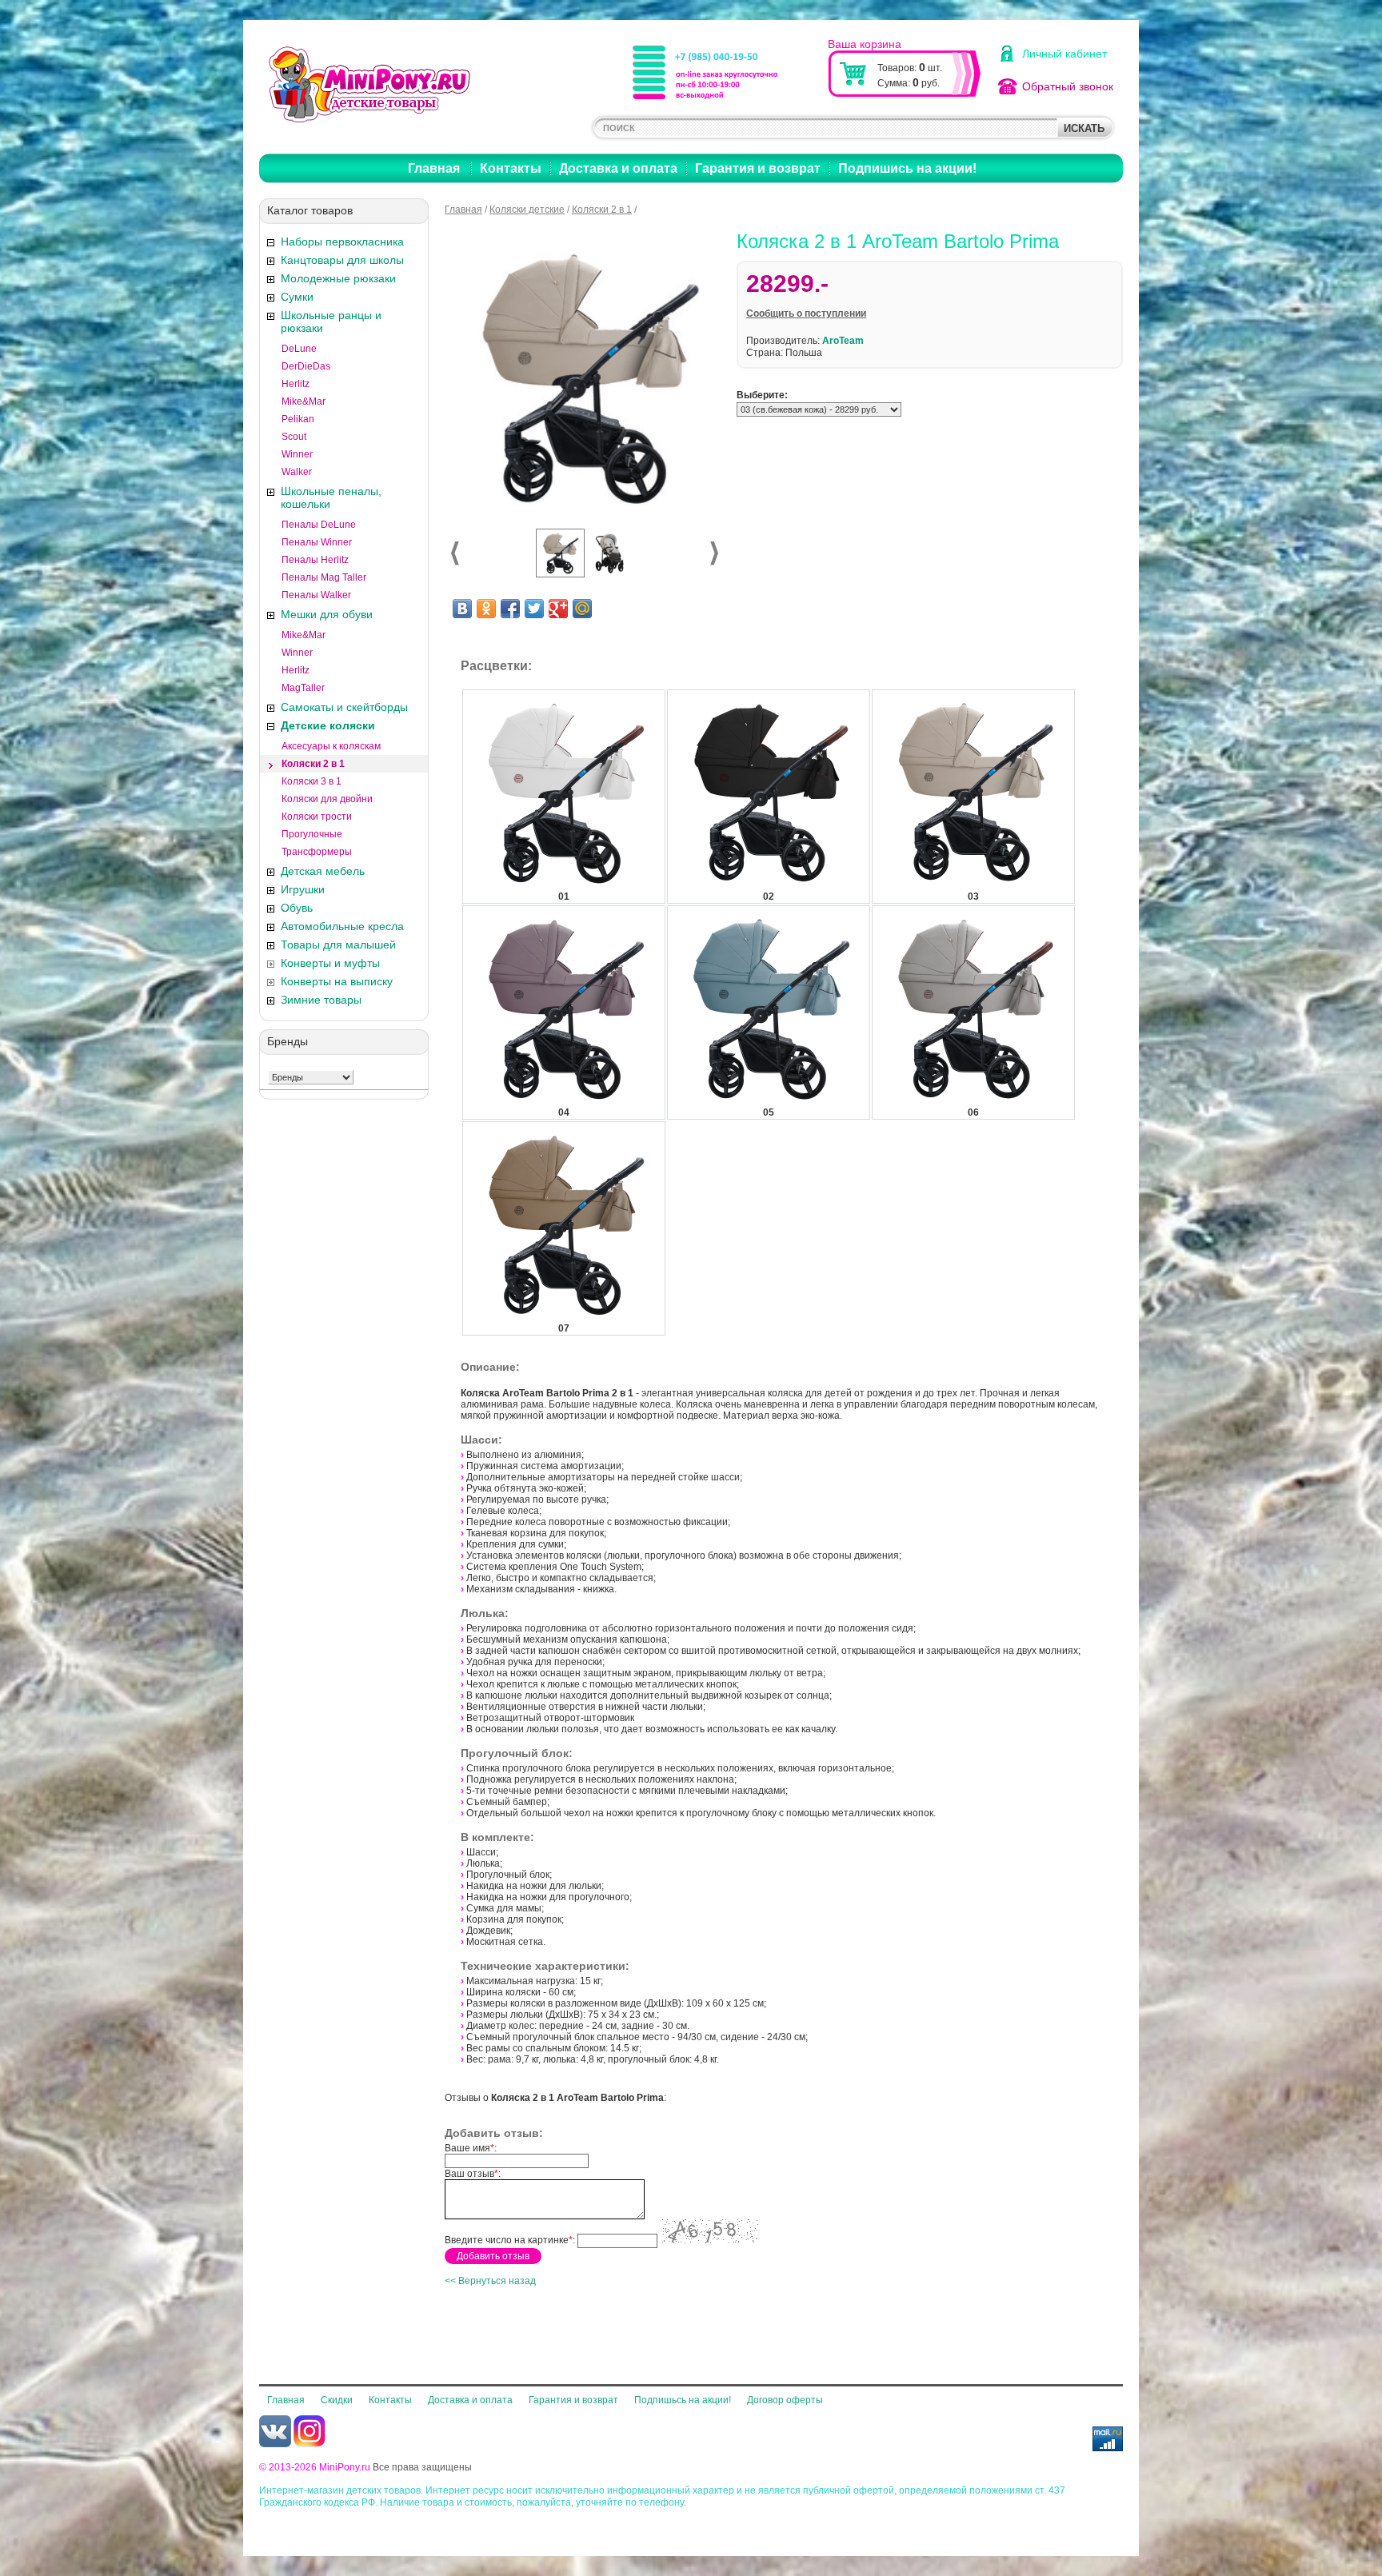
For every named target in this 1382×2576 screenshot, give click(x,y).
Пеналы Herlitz (315, 560)
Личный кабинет (1064, 54)
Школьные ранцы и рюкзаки (331, 322)
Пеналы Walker (316, 595)
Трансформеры (317, 852)
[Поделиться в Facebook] (510, 609)
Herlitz (296, 384)
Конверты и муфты (330, 963)
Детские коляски (328, 725)
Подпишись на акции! (907, 168)
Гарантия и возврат (758, 168)
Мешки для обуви (327, 614)
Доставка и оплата (618, 168)
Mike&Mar (304, 401)
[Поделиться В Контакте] (462, 609)
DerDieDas (306, 366)
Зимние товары (321, 1000)
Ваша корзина (865, 44)
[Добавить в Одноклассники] (486, 609)
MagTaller (303, 688)
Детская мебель (323, 871)
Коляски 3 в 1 (312, 781)
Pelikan (298, 419)
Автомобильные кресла (342, 926)
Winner (297, 454)
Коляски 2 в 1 (313, 764)
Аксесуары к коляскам (331, 746)
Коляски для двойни (327, 799)
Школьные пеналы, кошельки (331, 497)
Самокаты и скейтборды (344, 707)
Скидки (337, 2400)
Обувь (297, 908)
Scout (294, 437)
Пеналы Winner (317, 542)
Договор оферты (785, 2400)
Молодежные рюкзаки (338, 278)
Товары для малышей (338, 945)
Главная (434, 168)
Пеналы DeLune (319, 525)
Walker (297, 472)
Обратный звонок (1068, 86)
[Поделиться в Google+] (558, 609)
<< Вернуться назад (490, 2281)
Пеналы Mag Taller (324, 577)
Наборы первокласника (342, 242)
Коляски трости (317, 817)
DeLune (299, 349)
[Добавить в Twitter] (534, 609)
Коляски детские (527, 210)
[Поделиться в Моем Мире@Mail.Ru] (582, 609)
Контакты (511, 168)
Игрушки (303, 889)
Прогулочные (312, 834)
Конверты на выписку (337, 981)
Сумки (297, 297)
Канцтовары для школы (342, 260)
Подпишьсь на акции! (683, 2400)
